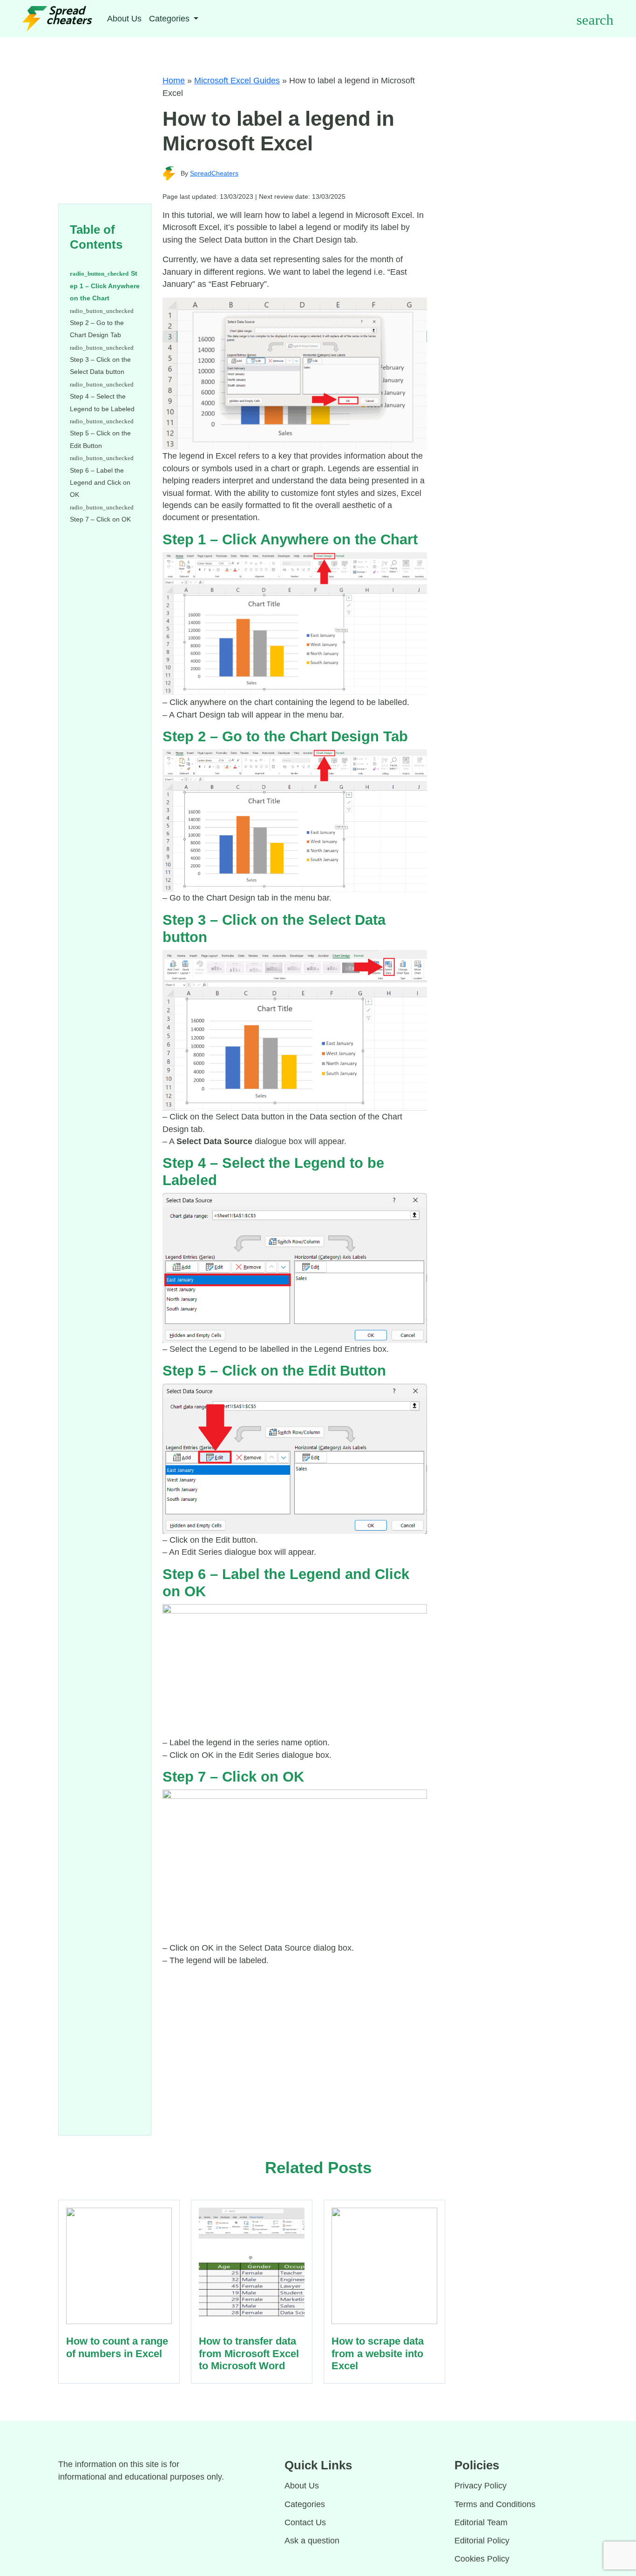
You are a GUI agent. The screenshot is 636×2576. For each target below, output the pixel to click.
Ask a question (312, 2541)
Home (174, 81)
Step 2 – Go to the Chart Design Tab (97, 329)
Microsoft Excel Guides (237, 81)
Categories (305, 2504)
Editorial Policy (482, 2541)
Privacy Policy (480, 2486)
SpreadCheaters (214, 173)
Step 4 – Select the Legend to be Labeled (102, 402)
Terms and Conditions (495, 2504)
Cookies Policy (482, 2559)
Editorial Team (481, 2522)
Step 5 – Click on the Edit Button (100, 439)
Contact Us (305, 2522)
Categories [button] (170, 19)
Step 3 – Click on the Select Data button (100, 366)
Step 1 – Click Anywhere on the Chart (105, 286)
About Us (124, 19)
